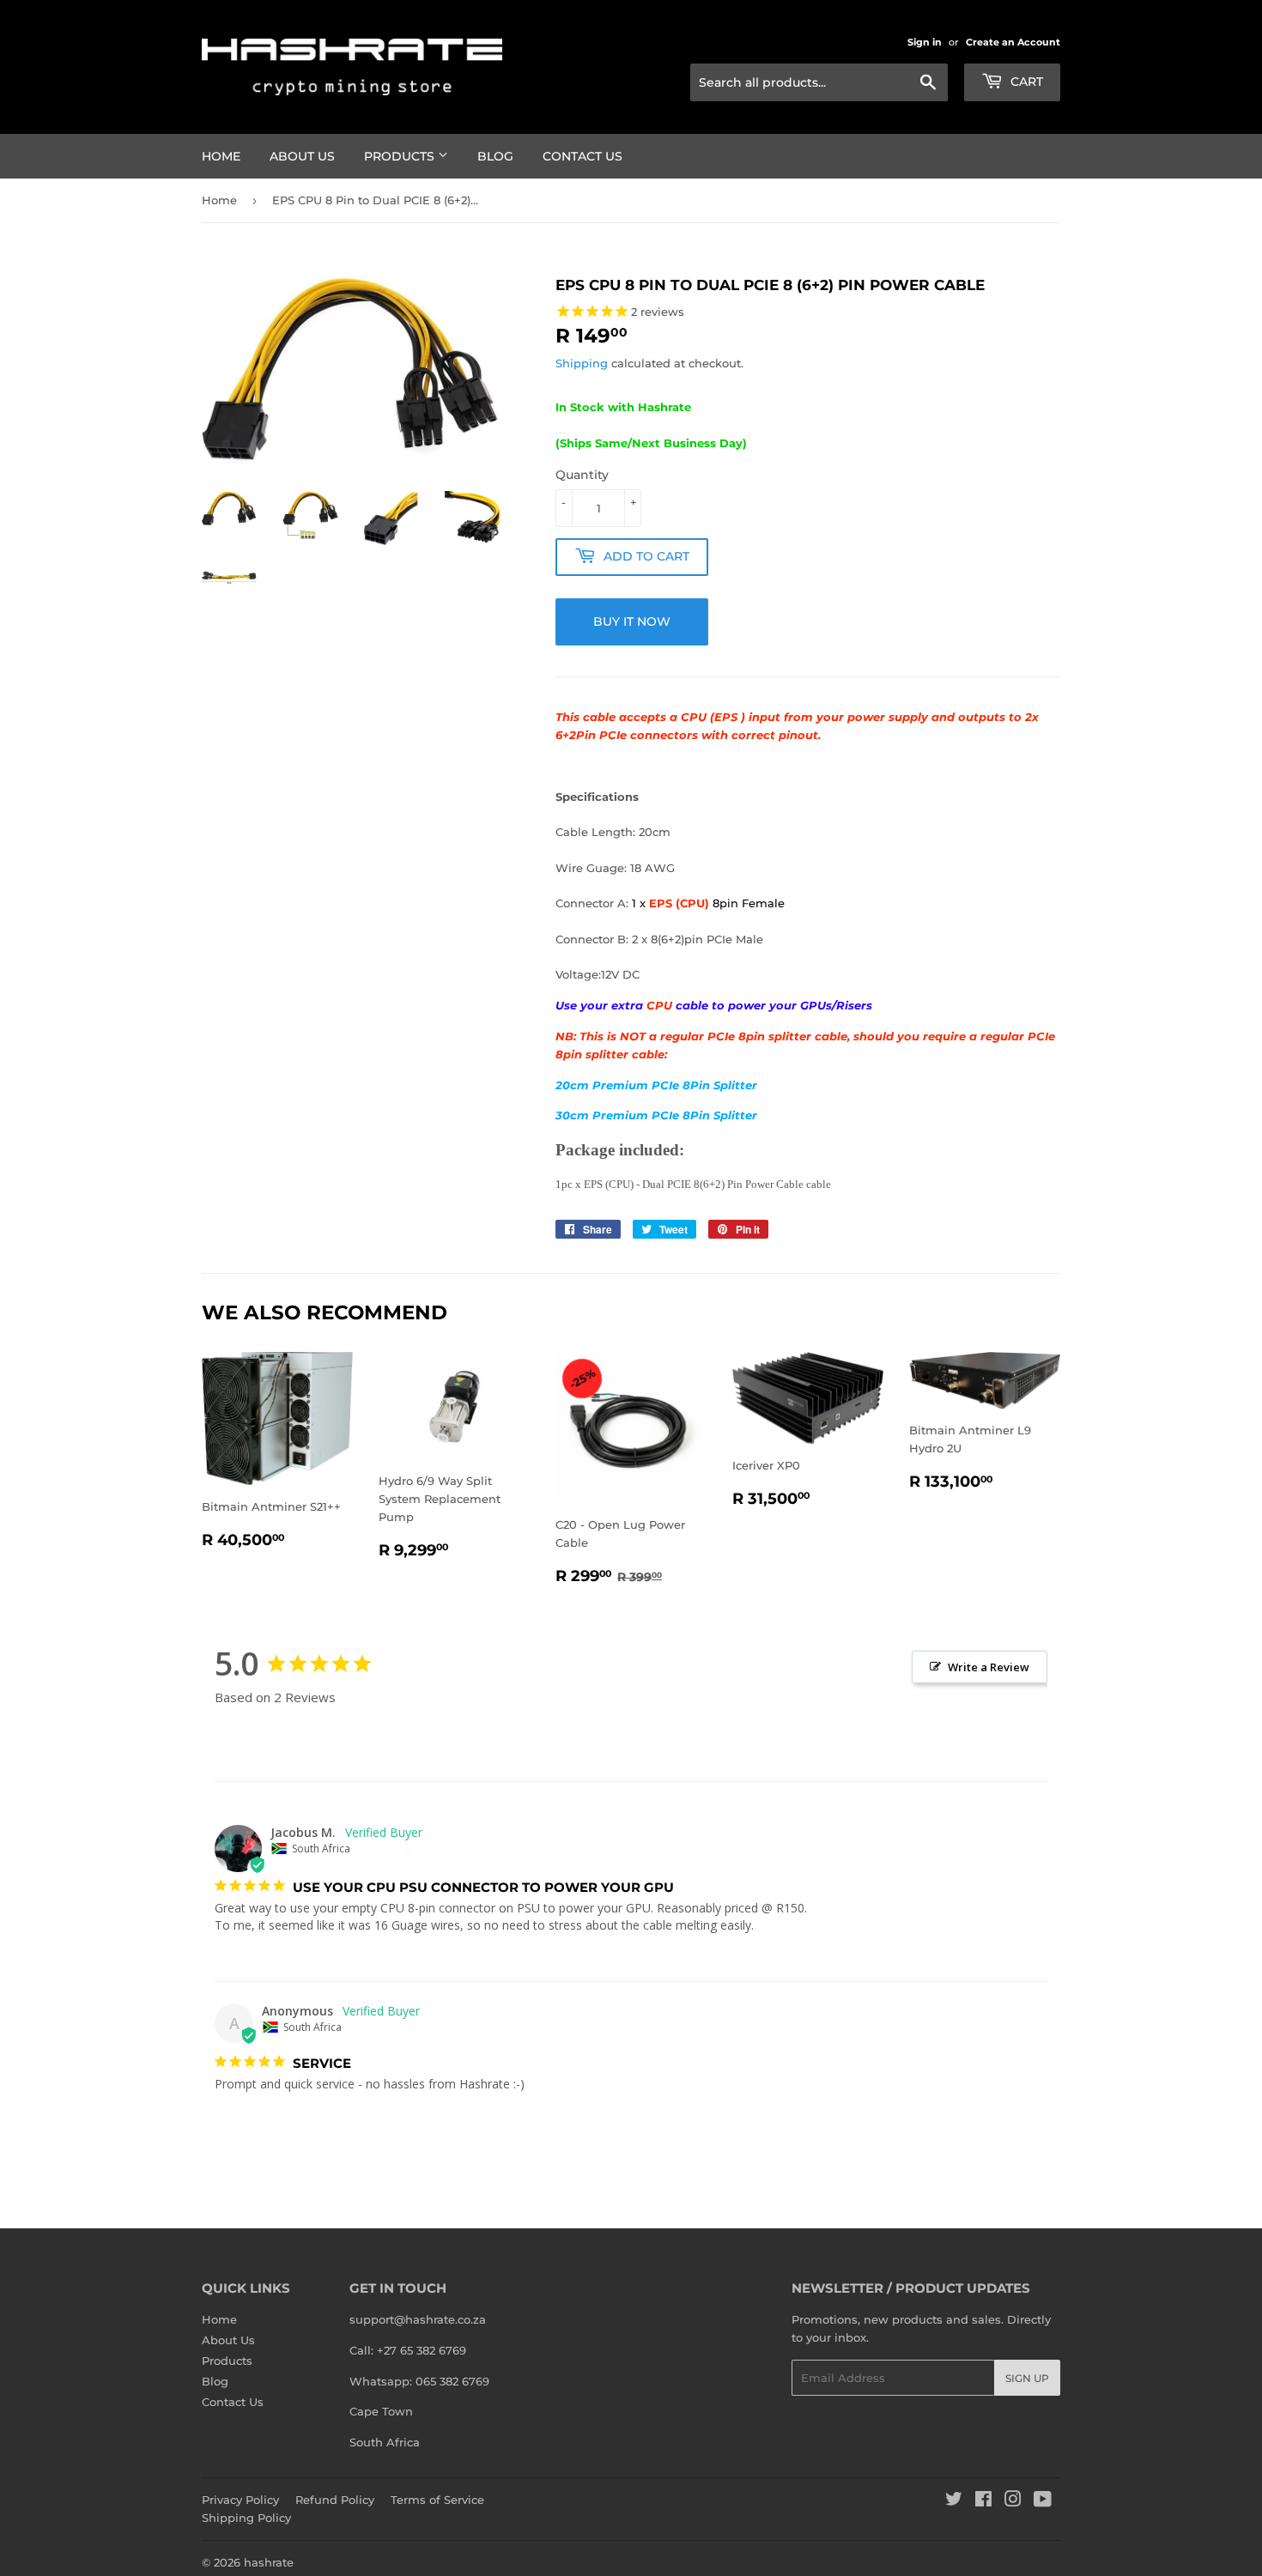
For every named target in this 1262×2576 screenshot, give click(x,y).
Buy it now (632, 621)
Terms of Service (437, 2500)
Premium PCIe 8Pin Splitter (675, 1085)
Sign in (925, 42)
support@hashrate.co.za (418, 2319)
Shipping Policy (246, 2518)
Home (221, 156)
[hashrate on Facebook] (983, 2501)
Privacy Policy (240, 2500)
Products (401, 156)
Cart (1025, 82)
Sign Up (1027, 2378)
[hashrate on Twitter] (954, 2501)
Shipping (582, 363)
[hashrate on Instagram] (1013, 2501)
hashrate (269, 2562)
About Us (302, 156)
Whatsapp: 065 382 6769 (419, 2381)
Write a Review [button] (989, 1667)
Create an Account (1013, 42)
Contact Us (582, 156)
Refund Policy (335, 2500)
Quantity (582, 475)
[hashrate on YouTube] (1043, 2501)
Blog (495, 156)
